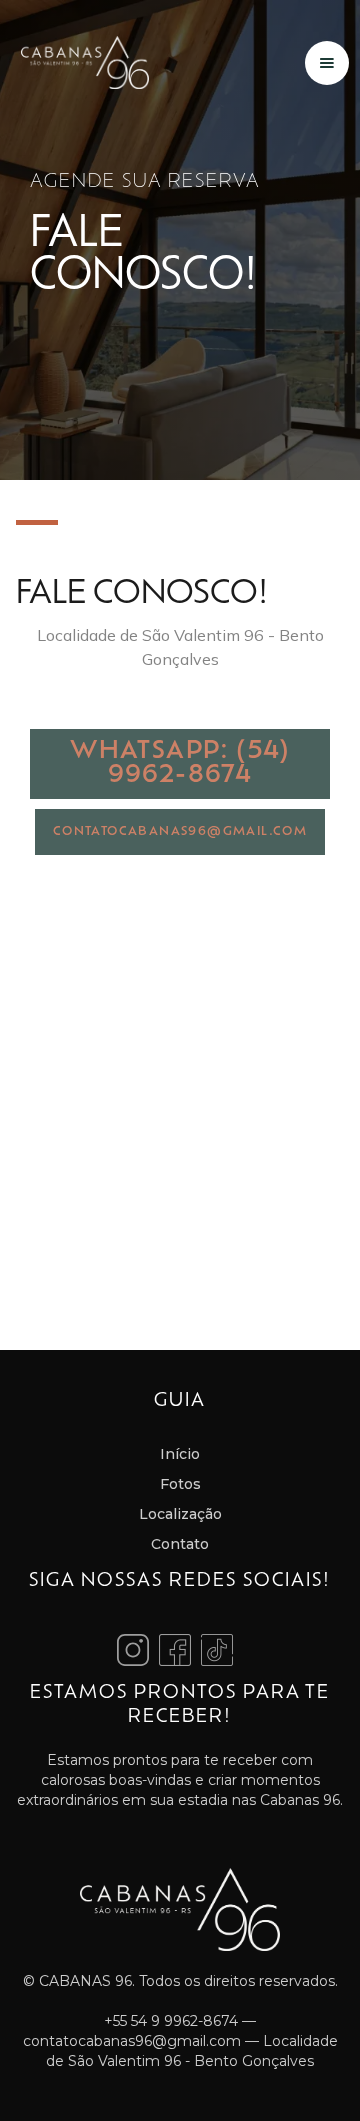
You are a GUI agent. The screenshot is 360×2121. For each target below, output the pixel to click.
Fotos (180, 1484)
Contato (180, 1544)
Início (180, 1454)
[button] (327, 63)
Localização (180, 1514)
